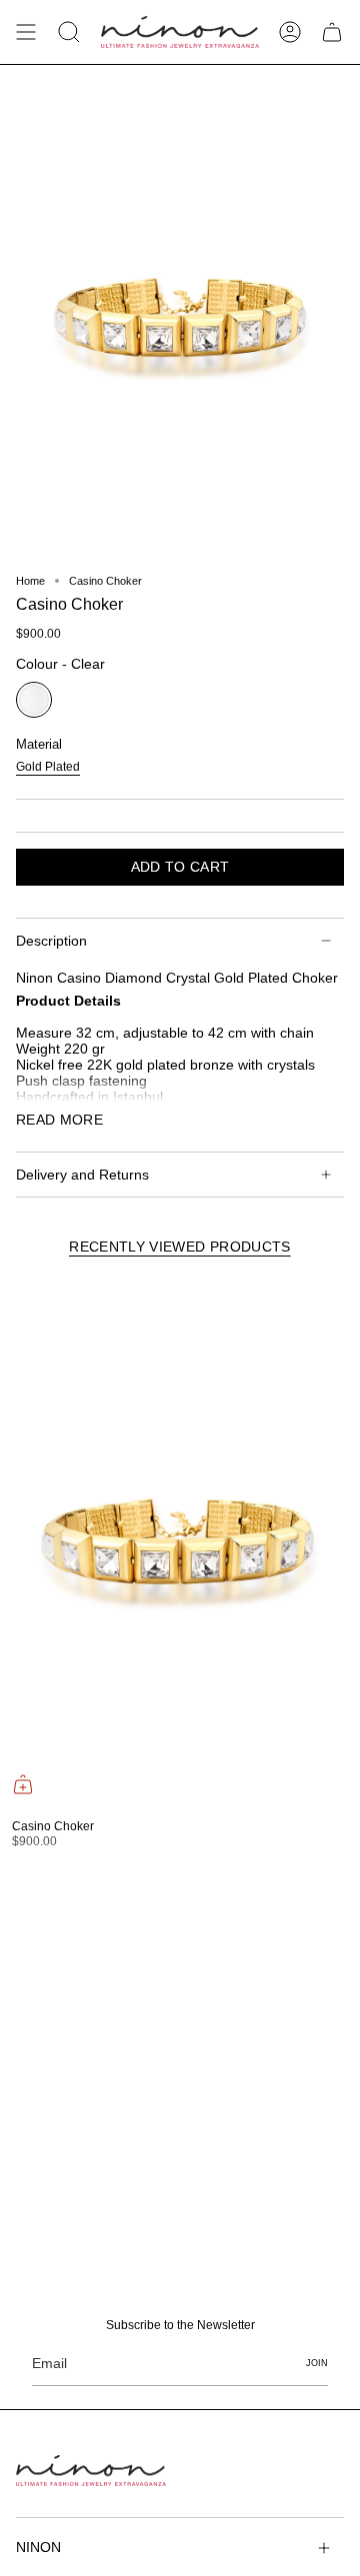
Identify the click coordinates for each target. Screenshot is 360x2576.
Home (30, 581)
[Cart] (332, 32)
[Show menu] (26, 32)
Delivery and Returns (82, 1175)
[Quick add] (23, 1784)
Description (51, 941)
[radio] (34, 700)
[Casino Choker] (177, 1542)
